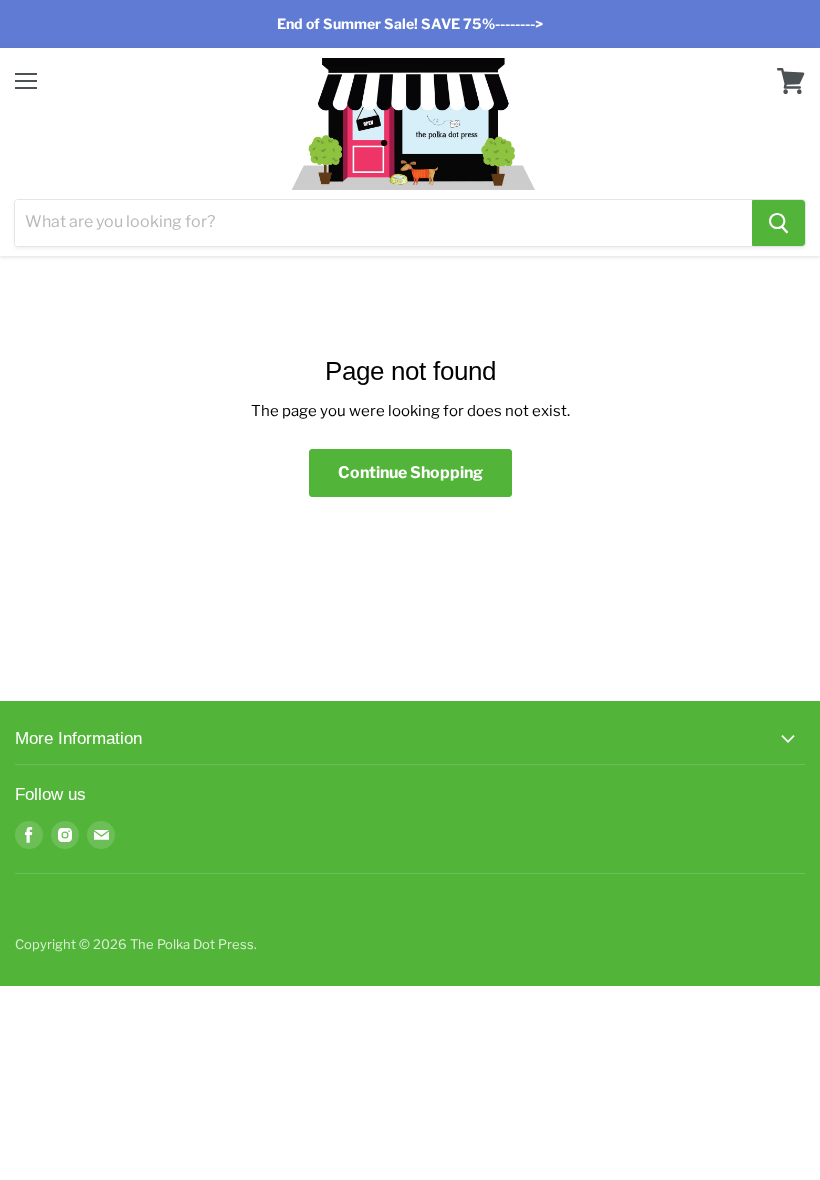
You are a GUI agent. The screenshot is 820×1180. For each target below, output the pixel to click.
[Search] (778, 223)
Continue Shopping (410, 472)
